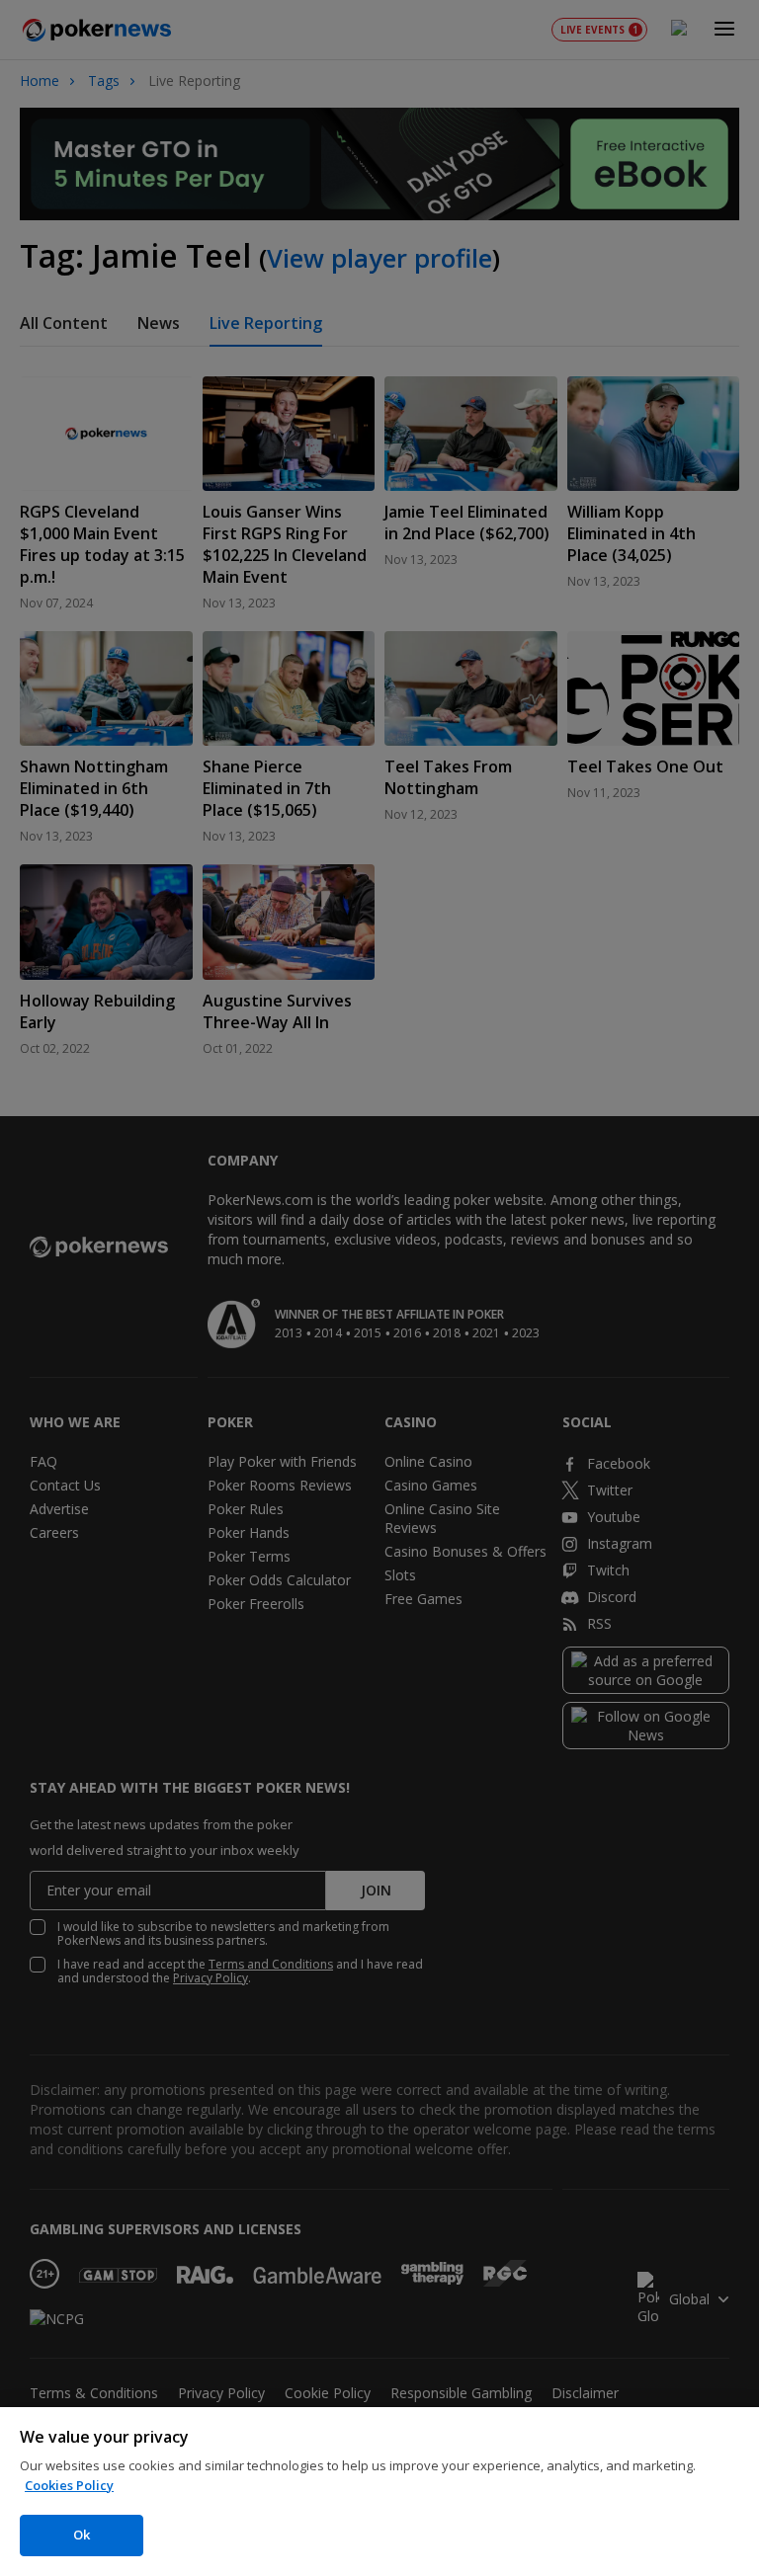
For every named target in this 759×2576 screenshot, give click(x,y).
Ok (82, 2535)
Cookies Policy (69, 2485)
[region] (379, 2492)
